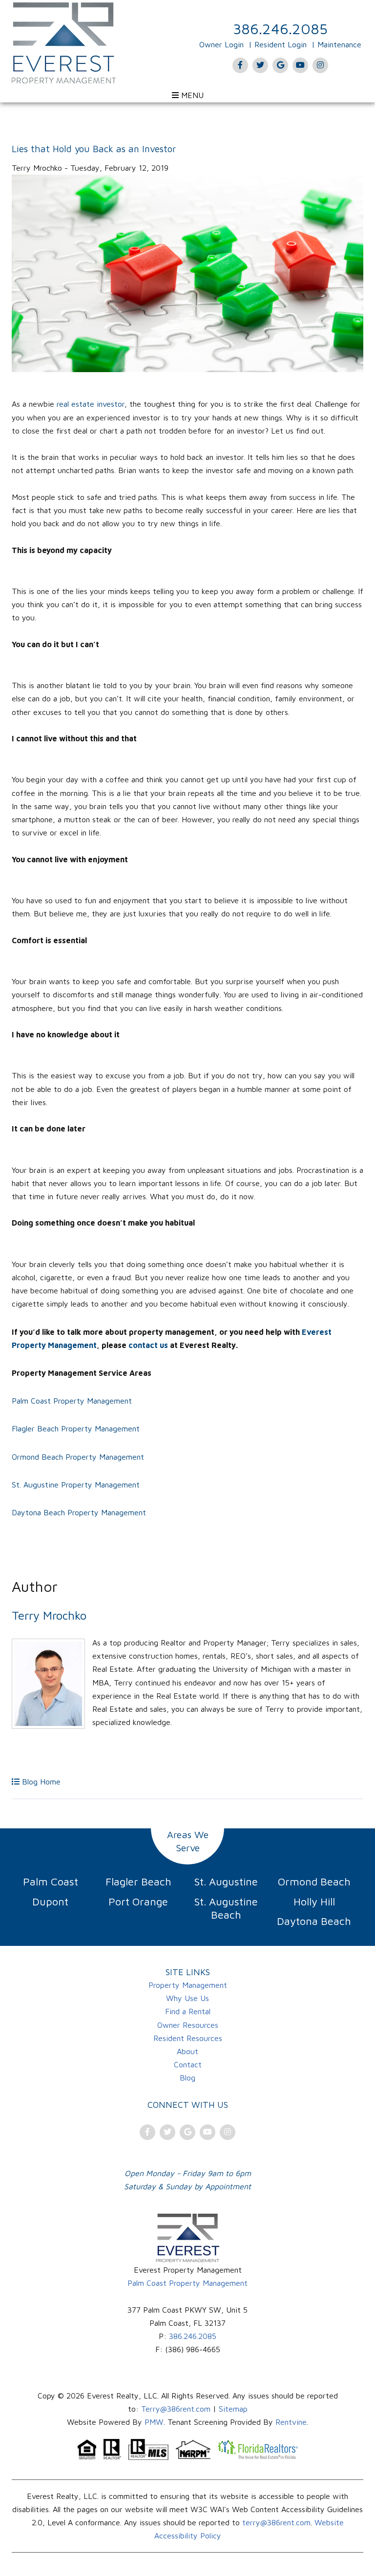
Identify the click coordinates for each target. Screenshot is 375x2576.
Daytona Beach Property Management (79, 1512)
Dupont (50, 1902)
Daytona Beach (314, 1921)
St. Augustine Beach (226, 1908)
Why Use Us (187, 1998)
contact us (148, 1345)
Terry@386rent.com (176, 2409)
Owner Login (221, 44)
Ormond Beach (314, 1882)
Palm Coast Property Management (72, 1401)
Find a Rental (188, 2011)
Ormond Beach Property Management (78, 1457)
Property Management (188, 1985)
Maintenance (339, 44)
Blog (187, 2078)
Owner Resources (188, 2025)
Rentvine (291, 2422)
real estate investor (91, 404)
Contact (188, 2064)
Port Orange (138, 1902)
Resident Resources (188, 2038)
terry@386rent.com (276, 2522)
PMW (154, 2422)
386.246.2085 (280, 29)
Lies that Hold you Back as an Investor (94, 149)
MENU (191, 95)
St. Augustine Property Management (76, 1485)
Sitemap (233, 2409)
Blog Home (40, 1782)
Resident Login (281, 44)
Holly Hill (314, 1902)
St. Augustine (226, 1882)
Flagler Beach (138, 1882)
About (187, 2051)
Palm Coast (51, 1882)
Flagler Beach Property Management (76, 1428)
